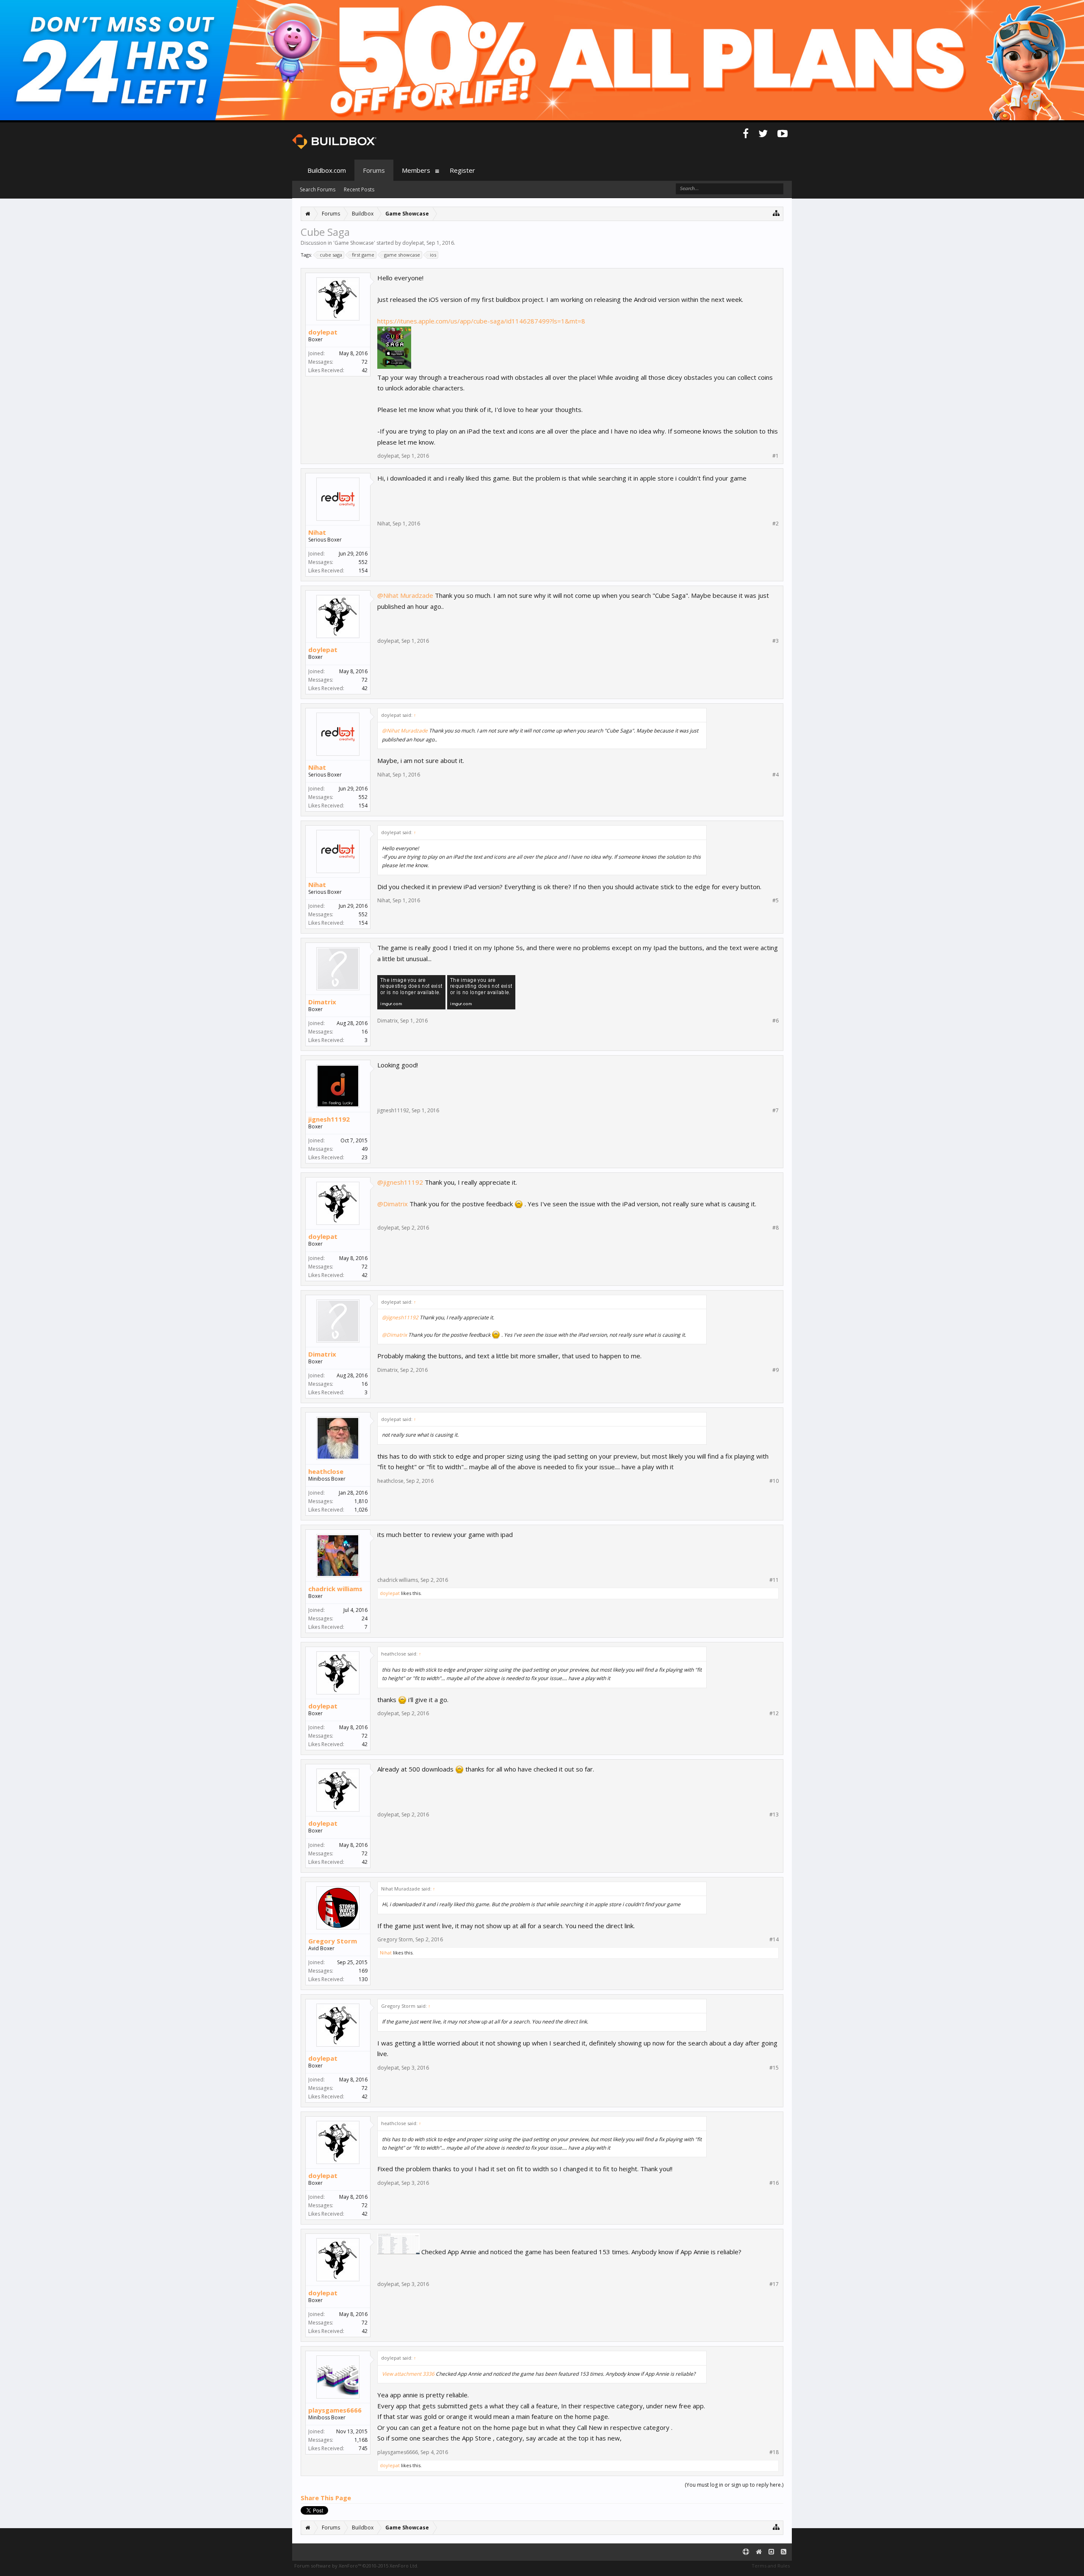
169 (363, 1971)
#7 (776, 1111)
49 (365, 1149)
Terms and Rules (771, 2566)
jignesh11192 (329, 1119)
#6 (776, 1021)
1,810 (361, 1501)
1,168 (361, 2440)
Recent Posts (359, 189)
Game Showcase (354, 243)
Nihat (317, 532)
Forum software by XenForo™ (356, 2566)
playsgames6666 (335, 2410)
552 (363, 562)
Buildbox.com (327, 170)
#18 (774, 2452)
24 (365, 1618)
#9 (776, 1370)
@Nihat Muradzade (405, 595)
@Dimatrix (393, 1204)
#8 (776, 1228)
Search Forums (318, 189)
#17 (774, 2284)
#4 (776, 775)
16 (365, 1032)
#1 (776, 456)
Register (462, 170)
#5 (776, 901)
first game (363, 255)
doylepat (413, 243)
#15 (774, 2068)
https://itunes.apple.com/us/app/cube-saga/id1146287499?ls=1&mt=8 (481, 321)
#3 (776, 641)
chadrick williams (335, 1589)
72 (365, 362)
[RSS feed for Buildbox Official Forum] (784, 2552)
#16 (774, 2183)
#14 (774, 1940)
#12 (774, 1714)
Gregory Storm (333, 1941)
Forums (374, 170)
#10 (774, 1481)
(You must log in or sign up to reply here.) (734, 2485)
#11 (774, 1580)
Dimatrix (322, 1002)
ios (433, 255)
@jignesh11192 (400, 1182)
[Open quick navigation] (776, 213)
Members (416, 170)
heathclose (326, 1471)
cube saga (331, 255)
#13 (774, 1815)
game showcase (402, 255)
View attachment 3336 (408, 2374)
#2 (776, 524)
